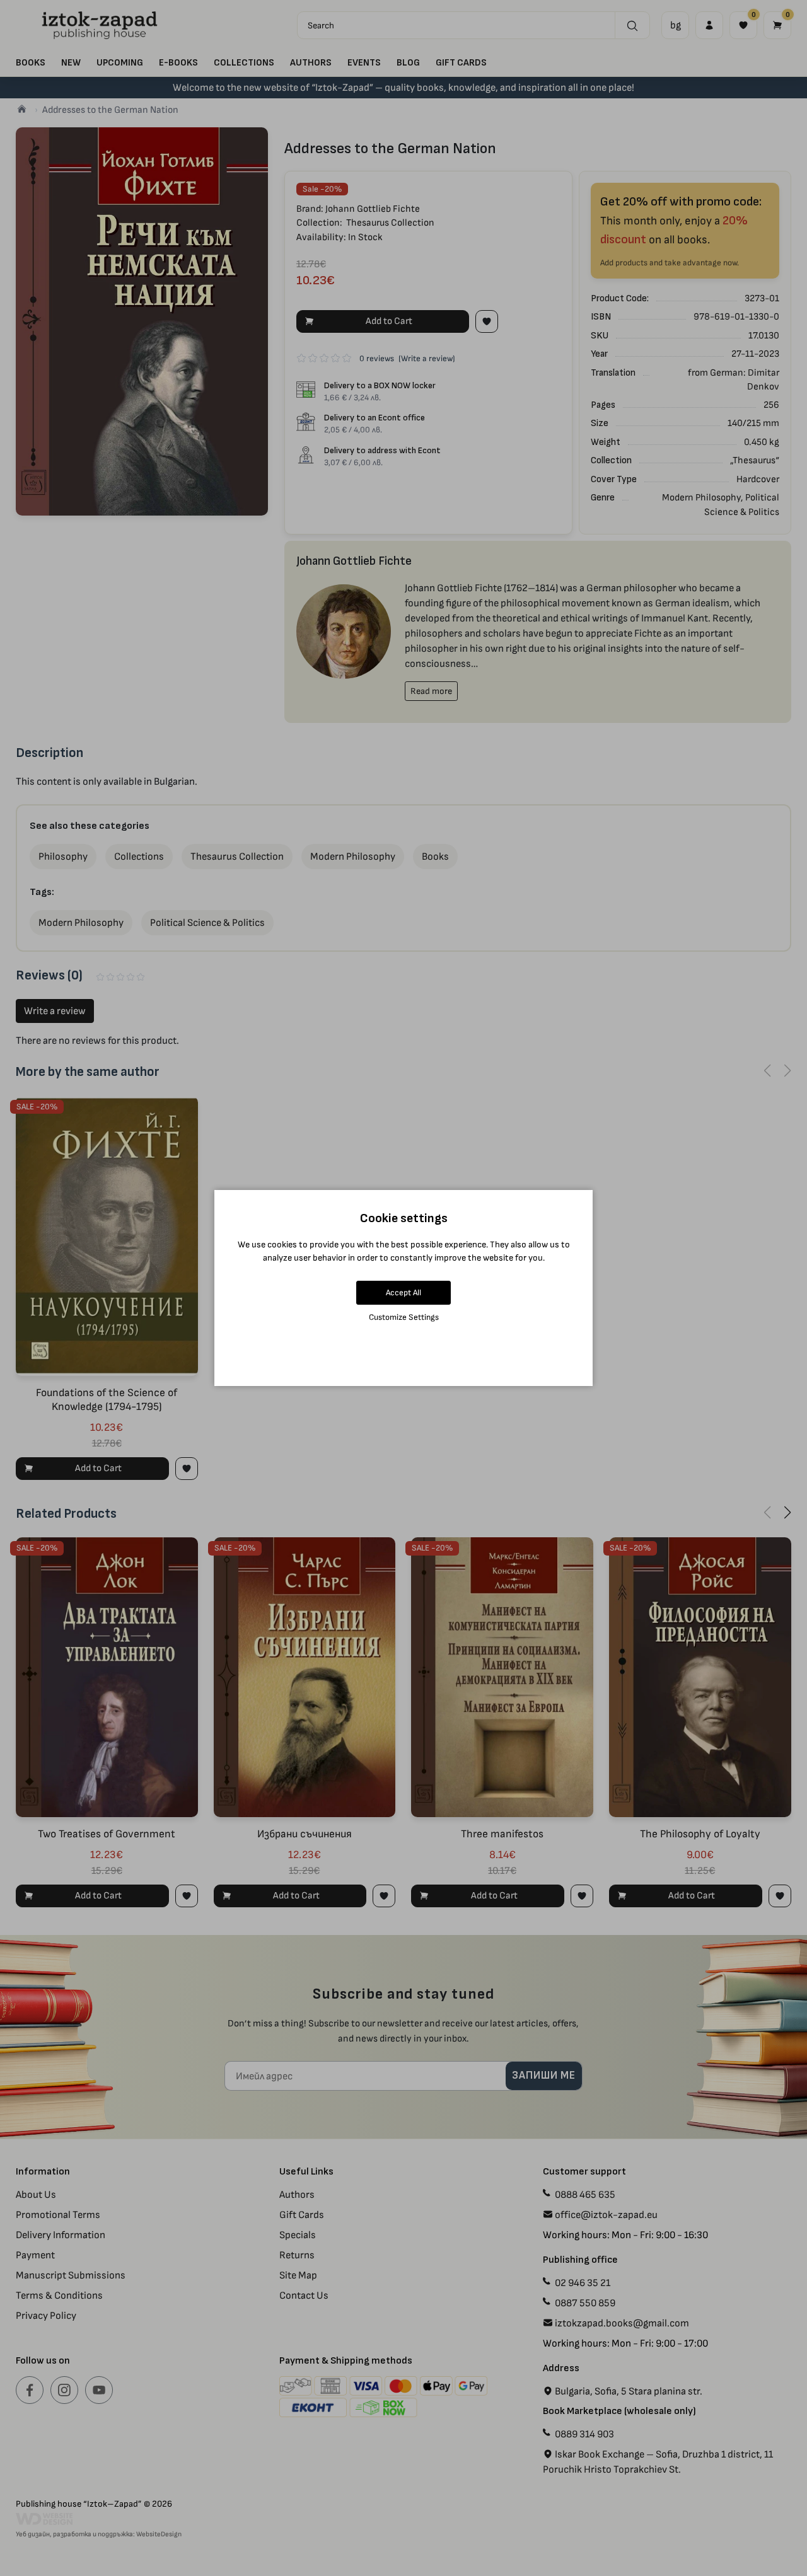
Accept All (403, 1292)
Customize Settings (404, 1317)
